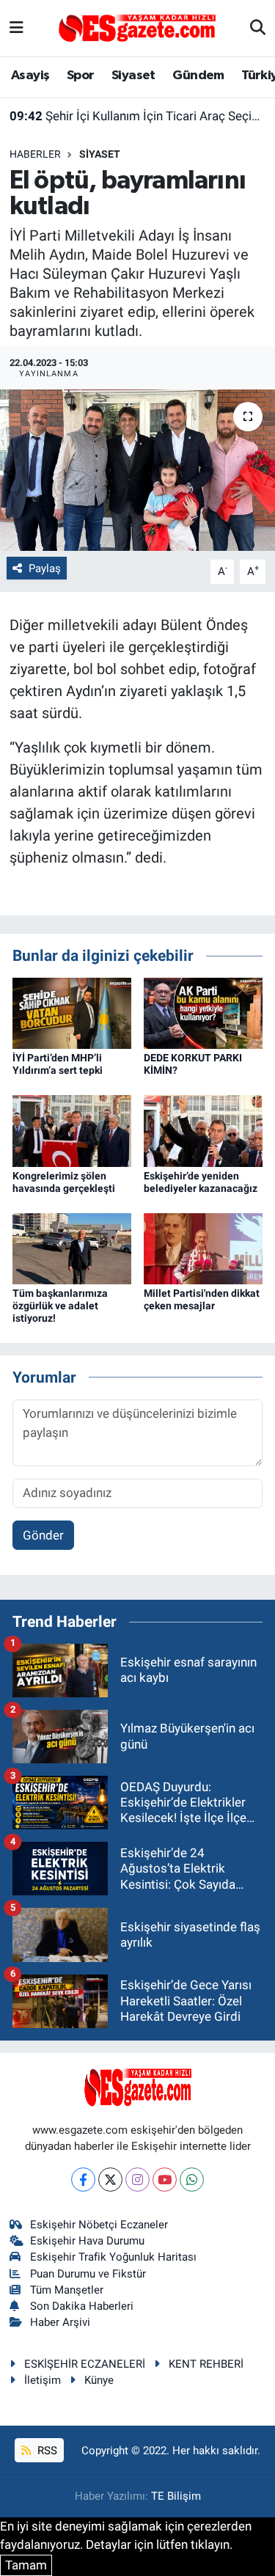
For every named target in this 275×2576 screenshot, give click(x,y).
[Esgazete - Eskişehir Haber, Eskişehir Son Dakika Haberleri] (137, 27)
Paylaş (45, 568)
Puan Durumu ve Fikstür (88, 2274)
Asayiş (30, 76)
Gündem (198, 76)
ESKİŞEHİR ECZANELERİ (85, 2364)
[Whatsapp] (192, 2180)
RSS (46, 2451)
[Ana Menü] (16, 28)
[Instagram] (137, 2180)
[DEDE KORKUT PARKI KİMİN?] (203, 1012)
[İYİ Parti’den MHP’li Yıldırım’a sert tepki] (72, 1012)
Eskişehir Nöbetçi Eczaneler (99, 2225)
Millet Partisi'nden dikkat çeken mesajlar (202, 1299)
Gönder (43, 1535)
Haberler (35, 154)
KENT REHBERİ (206, 2364)
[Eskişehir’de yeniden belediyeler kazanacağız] (203, 1130)
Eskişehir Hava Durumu (87, 2241)
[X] (110, 2180)
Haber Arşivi (60, 2322)
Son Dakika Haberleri (82, 2306)
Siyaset (133, 76)
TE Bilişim (176, 2496)
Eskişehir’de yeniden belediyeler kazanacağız (201, 1182)
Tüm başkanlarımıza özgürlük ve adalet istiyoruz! (60, 1306)
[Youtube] (165, 2180)
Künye (99, 2380)
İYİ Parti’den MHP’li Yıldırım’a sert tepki (58, 1064)
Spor (81, 76)
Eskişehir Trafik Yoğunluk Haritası (113, 2257)
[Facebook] (83, 2180)
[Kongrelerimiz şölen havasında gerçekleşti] (72, 1130)
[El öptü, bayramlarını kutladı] (137, 470)
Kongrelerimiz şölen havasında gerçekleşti (64, 1182)
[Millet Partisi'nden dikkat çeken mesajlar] (203, 1248)
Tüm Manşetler (67, 2290)
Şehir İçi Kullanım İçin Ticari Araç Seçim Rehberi (138, 116)
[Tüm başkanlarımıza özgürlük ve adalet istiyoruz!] (72, 1248)
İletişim (43, 2380)
